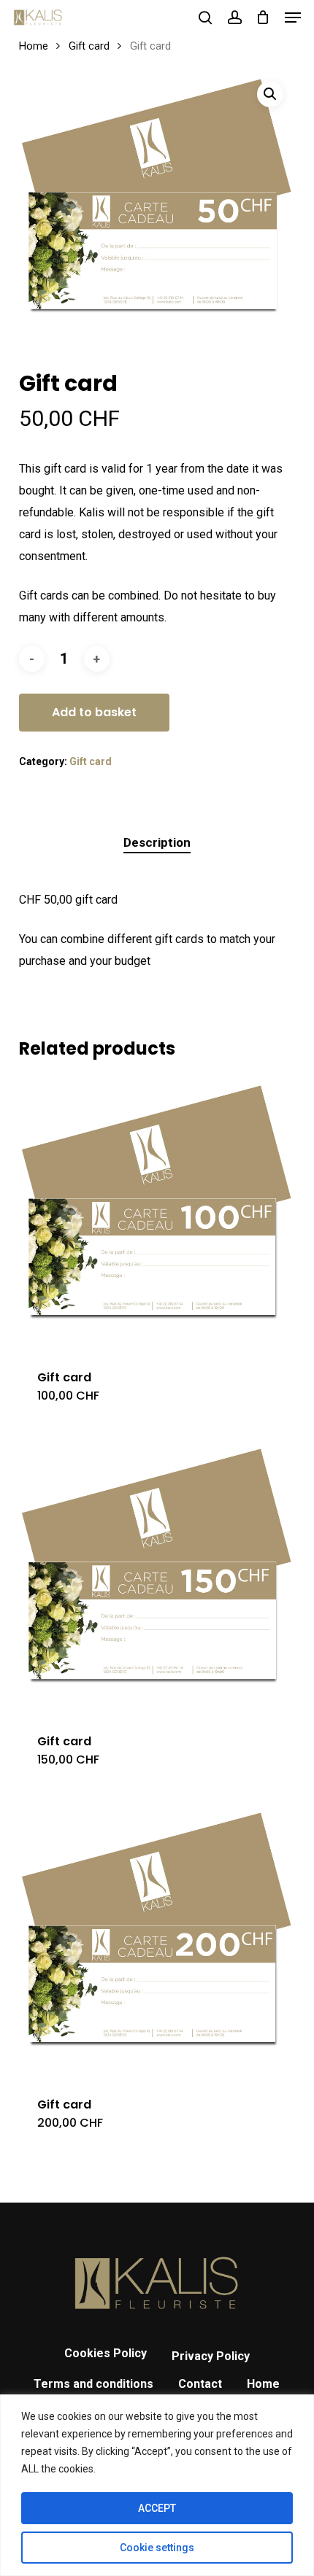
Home (34, 46)
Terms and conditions (93, 2384)
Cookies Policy (106, 2353)
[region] (157, 2485)
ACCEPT (157, 2508)
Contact (200, 2384)
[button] (293, 18)
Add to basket (94, 712)
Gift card (89, 46)
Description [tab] (157, 842)
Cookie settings (157, 2548)
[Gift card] (157, 1214)
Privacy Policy (211, 2356)
